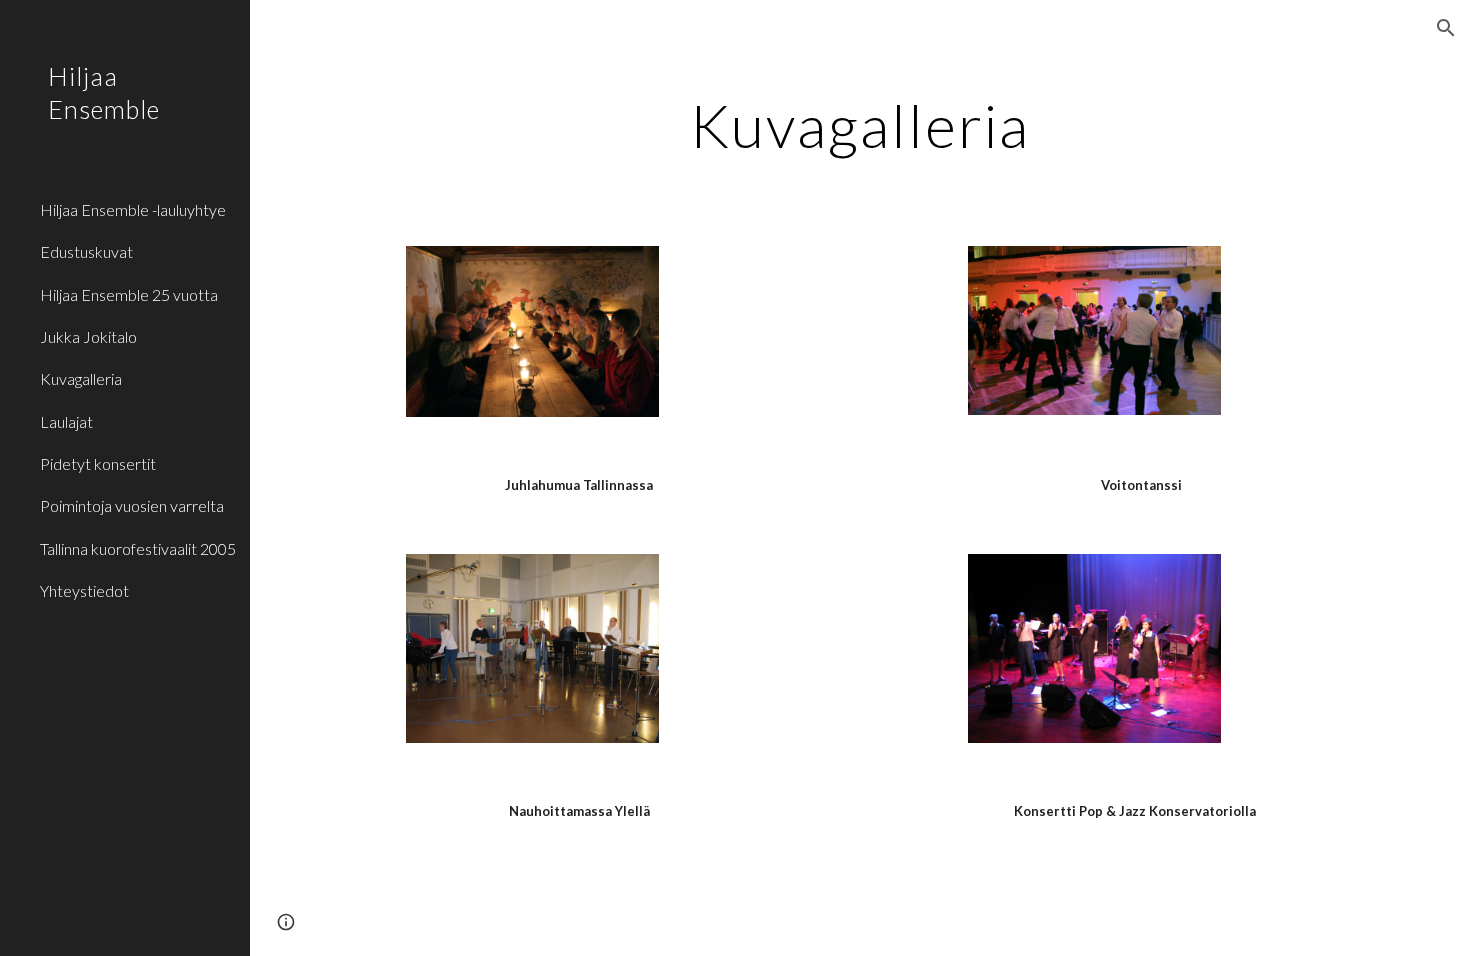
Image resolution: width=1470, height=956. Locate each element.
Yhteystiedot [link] (84, 590)
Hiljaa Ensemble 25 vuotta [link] (129, 294)
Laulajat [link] (66, 421)
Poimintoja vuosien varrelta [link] (132, 505)
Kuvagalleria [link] (81, 378)
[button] (1446, 28)
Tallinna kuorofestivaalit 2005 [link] (138, 548)
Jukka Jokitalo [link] (88, 336)
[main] (859, 125)
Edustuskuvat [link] (86, 251)
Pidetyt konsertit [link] (98, 463)
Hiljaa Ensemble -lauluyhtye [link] (133, 209)
